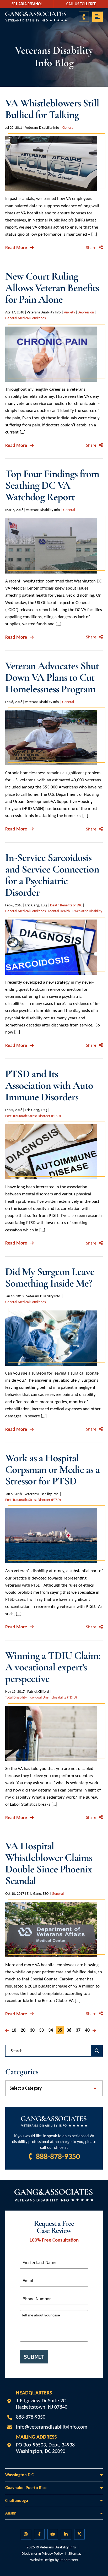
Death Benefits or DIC (66, 905)
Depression (86, 312)
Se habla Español (27, 4)
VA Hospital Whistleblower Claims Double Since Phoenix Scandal (49, 1863)
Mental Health (59, 911)
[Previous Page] (7, 2030)
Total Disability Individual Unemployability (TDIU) (41, 1697)
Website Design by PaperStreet (54, 2560)
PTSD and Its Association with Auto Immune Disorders (49, 1085)
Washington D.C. (20, 2475)
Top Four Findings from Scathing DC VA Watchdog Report (52, 485)
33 (41, 2030)
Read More (16, 247)
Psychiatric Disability (87, 911)
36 (69, 2030)
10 (14, 2030)
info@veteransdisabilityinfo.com (52, 2427)
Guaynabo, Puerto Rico (26, 2488)
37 (78, 2030)
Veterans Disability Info (58, 2547)
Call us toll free (81, 4)
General (68, 128)
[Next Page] (94, 2030)
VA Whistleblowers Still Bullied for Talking (52, 109)
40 (87, 2030)
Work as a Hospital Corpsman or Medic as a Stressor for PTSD (52, 1469)
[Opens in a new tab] (26, 2534)
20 (23, 2030)
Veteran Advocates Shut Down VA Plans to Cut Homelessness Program (52, 677)
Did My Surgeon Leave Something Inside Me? (50, 1277)
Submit (34, 2357)
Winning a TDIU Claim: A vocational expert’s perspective (53, 1667)
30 (32, 2030)
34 (51, 2030)
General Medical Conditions (25, 318)
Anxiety (69, 312)
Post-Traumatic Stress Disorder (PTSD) (33, 1116)
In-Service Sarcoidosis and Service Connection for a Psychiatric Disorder (52, 875)
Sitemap (75, 2553)
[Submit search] (97, 2051)
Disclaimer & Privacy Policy (42, 2553)
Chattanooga (17, 2500)
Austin (11, 2513)
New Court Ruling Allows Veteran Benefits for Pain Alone (52, 288)
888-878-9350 (58, 2156)
